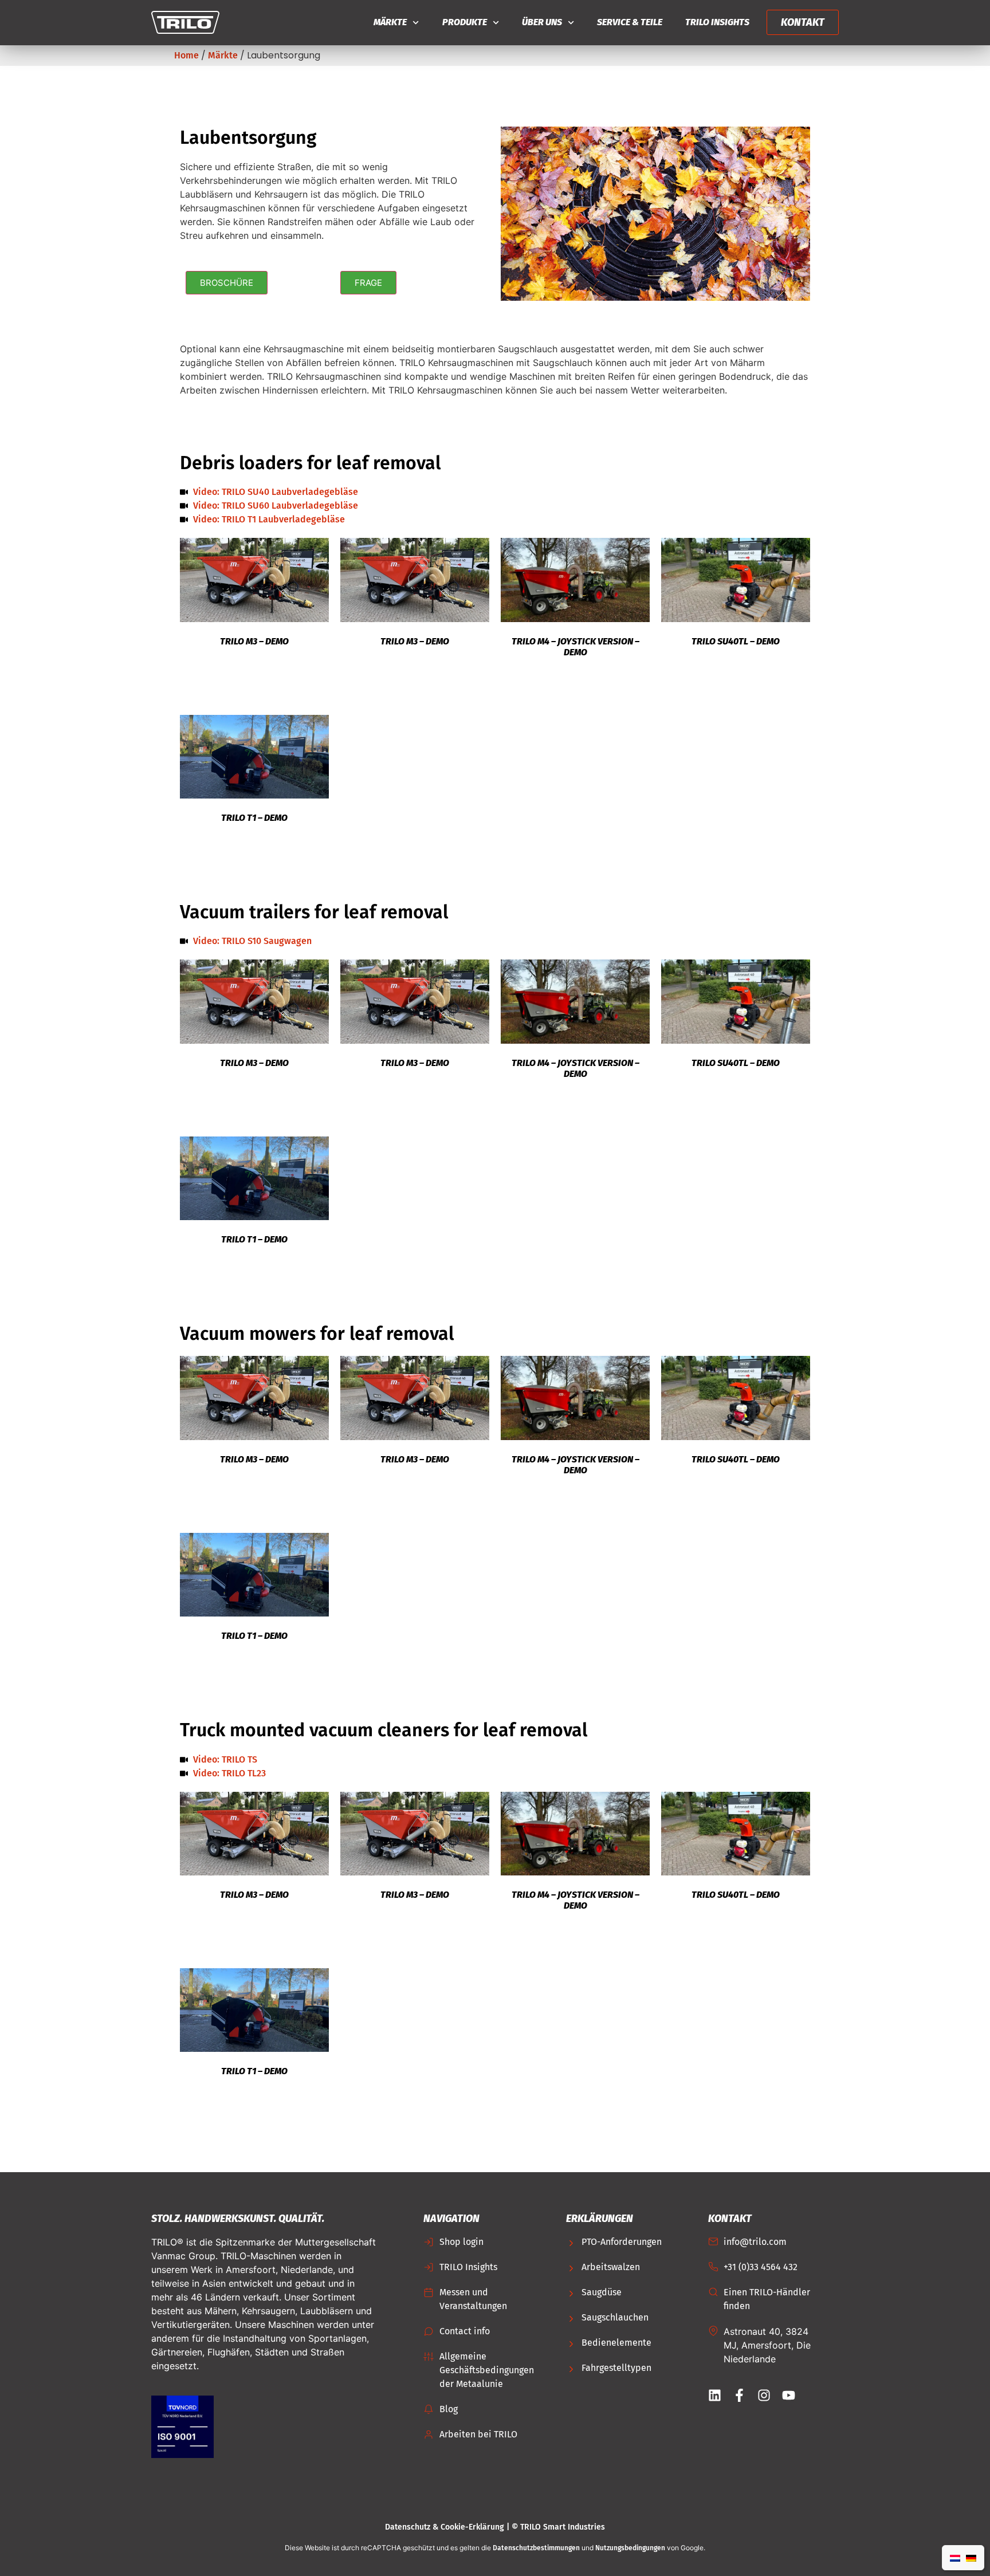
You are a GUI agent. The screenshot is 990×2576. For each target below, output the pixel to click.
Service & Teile (630, 22)
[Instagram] (764, 2395)
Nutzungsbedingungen (630, 2548)
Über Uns (542, 22)
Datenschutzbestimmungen (536, 2548)
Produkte (465, 22)
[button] (227, 283)
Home (186, 55)
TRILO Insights (717, 22)
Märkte (390, 22)
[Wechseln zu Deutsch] (971, 2558)
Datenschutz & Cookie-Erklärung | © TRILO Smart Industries (495, 2527)
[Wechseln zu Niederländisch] (955, 2558)
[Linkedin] (715, 2395)
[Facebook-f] (739, 2395)
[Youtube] (789, 2395)
